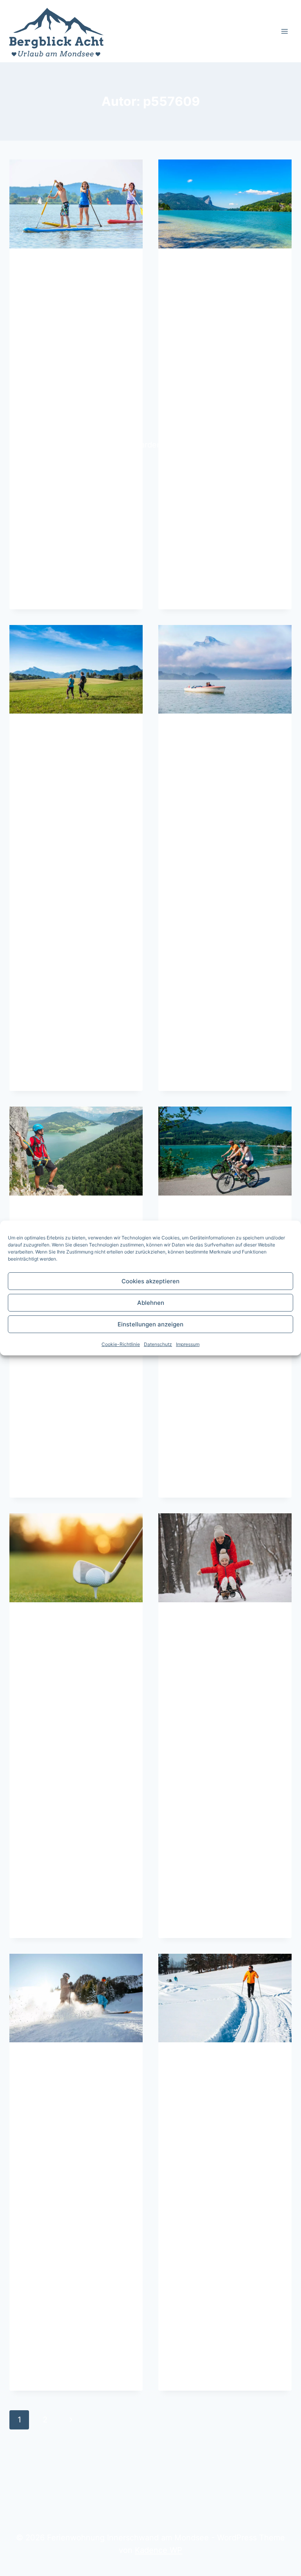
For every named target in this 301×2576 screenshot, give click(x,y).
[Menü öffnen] (284, 31)
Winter (189, 1619)
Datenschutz (158, 1344)
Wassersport (63, 281)
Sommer (41, 265)
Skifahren (53, 2075)
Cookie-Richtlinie (121, 1344)
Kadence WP (159, 2550)
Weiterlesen (57, 591)
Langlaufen (207, 2075)
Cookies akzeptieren (150, 1281)
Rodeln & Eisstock (225, 1634)
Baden (194, 281)
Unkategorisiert (205, 2059)
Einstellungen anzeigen (150, 1324)
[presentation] (76, 204)
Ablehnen (151, 1303)
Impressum (188, 1344)
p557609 (54, 300)
